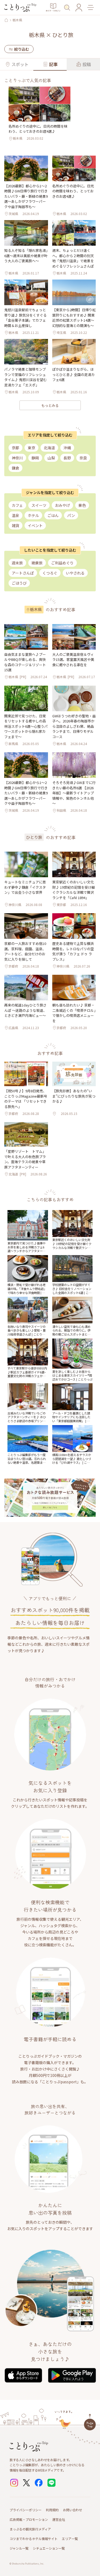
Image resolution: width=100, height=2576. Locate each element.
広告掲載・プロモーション (29, 2519)
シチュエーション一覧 (49, 2548)
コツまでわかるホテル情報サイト (34, 2539)
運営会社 (59, 2519)
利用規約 (52, 2510)
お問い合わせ (73, 2510)
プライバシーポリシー (26, 2510)
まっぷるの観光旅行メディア (30, 2529)
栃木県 (17, 20)
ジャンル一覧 (19, 2548)
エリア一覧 (70, 2539)
